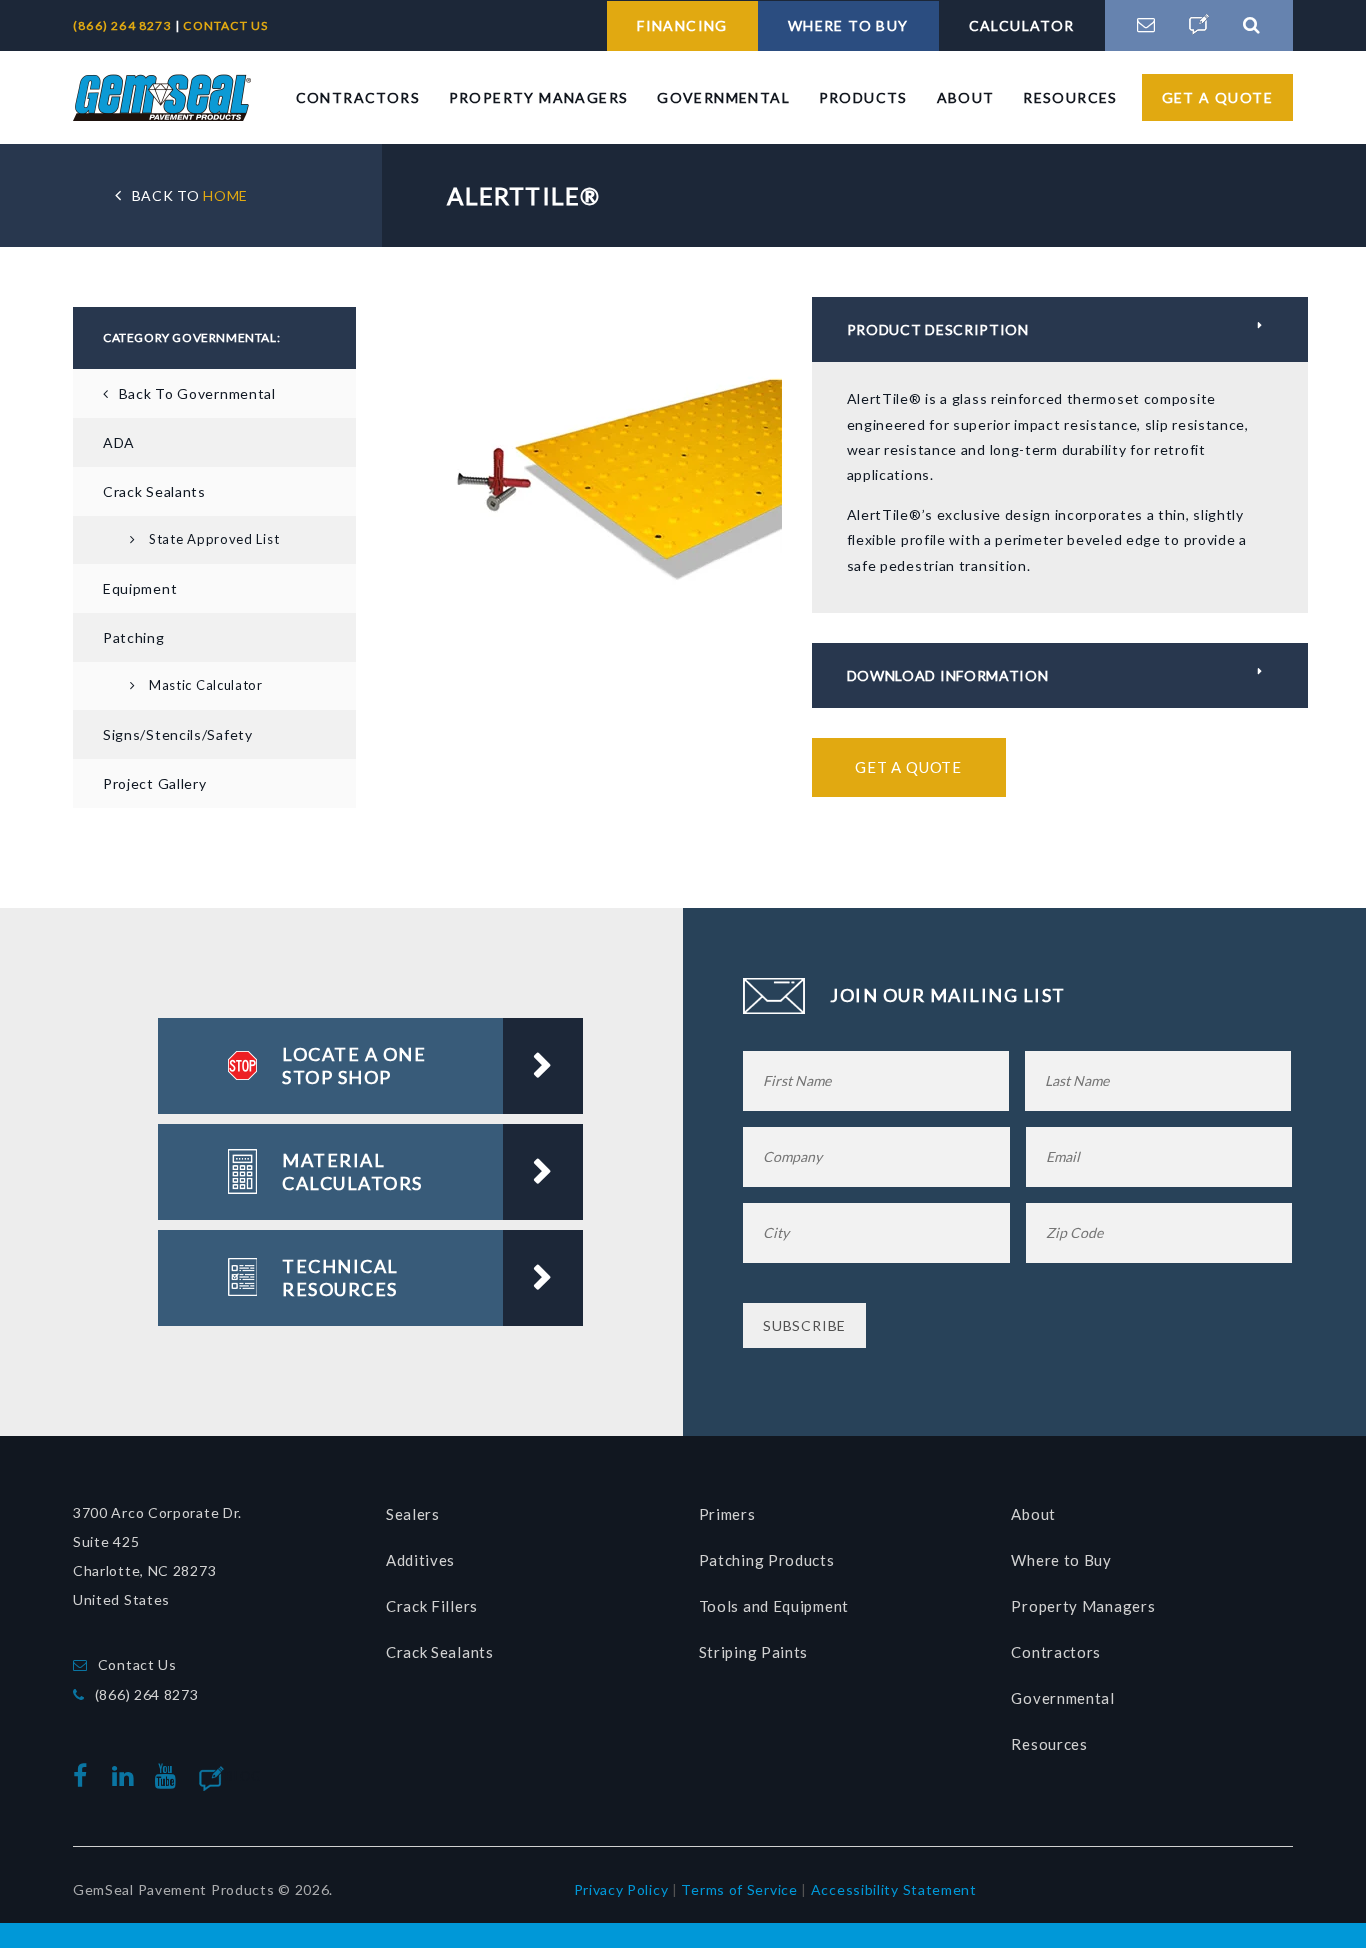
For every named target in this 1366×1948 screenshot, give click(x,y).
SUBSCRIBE (804, 1325)
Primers (727, 1514)
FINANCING (682, 25)
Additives (420, 1560)
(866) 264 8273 (124, 25)
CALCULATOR (1022, 25)
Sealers (413, 1514)
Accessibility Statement (894, 1889)
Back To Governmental (197, 393)
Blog (243, 1776)
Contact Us (137, 1664)
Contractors (358, 97)
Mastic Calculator (206, 685)
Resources (1070, 97)
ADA (119, 442)
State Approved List (214, 539)
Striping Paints (754, 1652)
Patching (134, 637)
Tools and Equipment (774, 1606)
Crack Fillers (432, 1606)
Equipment (140, 588)
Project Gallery (155, 783)
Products (863, 97)
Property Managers (539, 97)
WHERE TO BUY (848, 25)
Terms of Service (739, 1889)
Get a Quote (1217, 97)
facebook (85, 1776)
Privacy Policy (621, 1889)
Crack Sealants (154, 491)
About (966, 97)
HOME (190, 195)
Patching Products (767, 1560)
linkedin (127, 1776)
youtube (170, 1776)
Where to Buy (1061, 1560)
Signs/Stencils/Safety (178, 734)
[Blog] (1199, 25)
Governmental (723, 97)
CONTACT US (225, 25)
